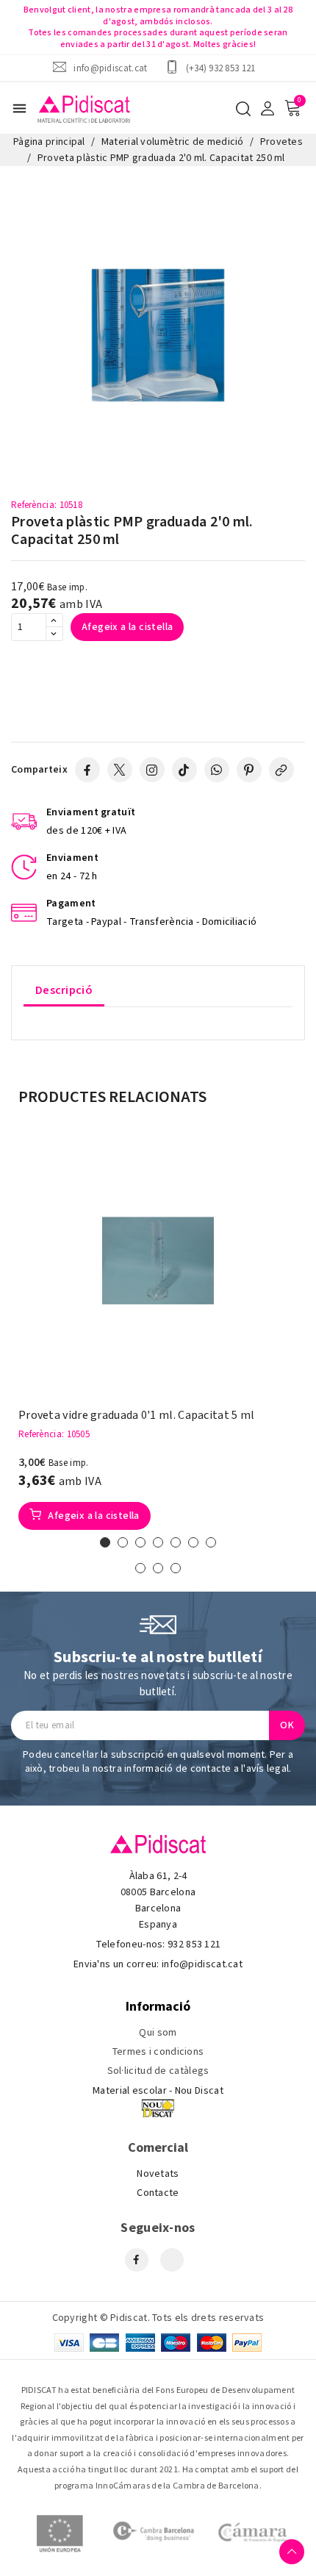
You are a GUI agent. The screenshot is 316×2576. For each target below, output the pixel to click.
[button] (105, 1542)
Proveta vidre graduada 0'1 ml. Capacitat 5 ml (137, 1416)
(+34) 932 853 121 (221, 68)
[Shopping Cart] (292, 108)
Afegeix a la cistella (127, 627)
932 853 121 (194, 1944)
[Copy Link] (281, 770)
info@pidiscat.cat (110, 68)
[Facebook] (87, 770)
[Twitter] (120, 770)
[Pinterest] (249, 770)
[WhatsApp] (217, 770)
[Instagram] (152, 770)
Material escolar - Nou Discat (158, 2091)
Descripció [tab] (64, 990)
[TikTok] (184, 770)
